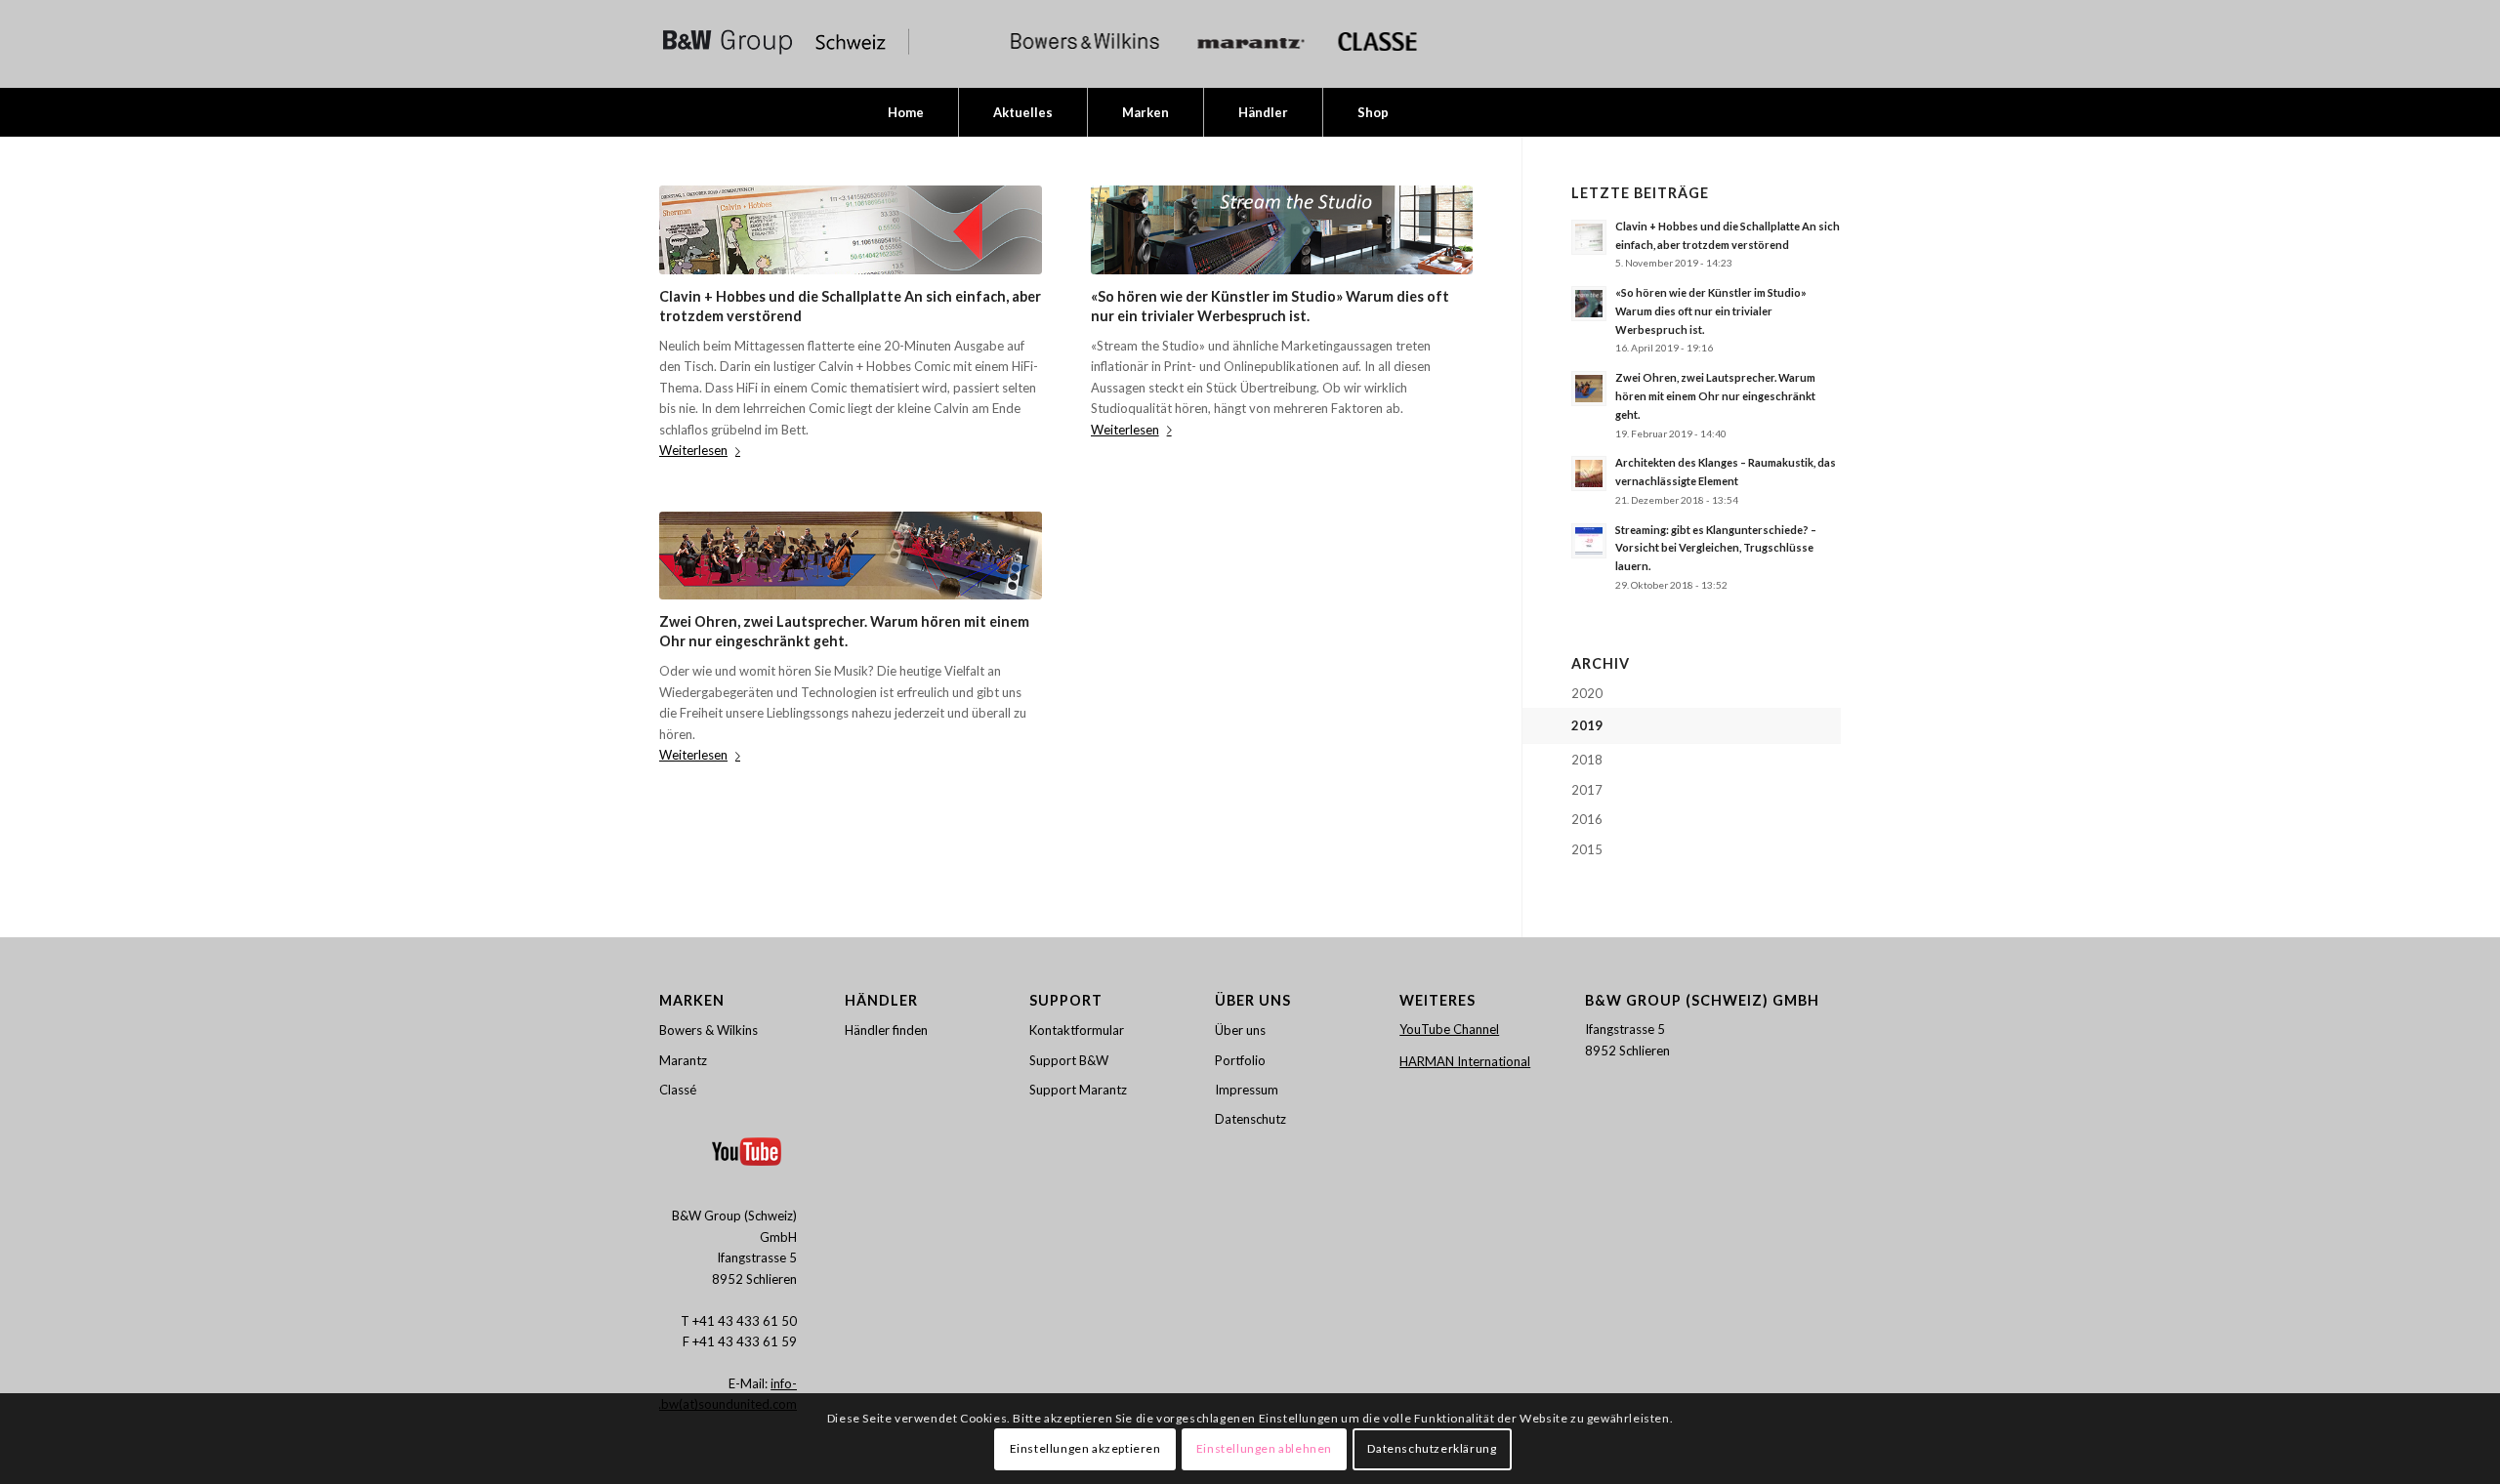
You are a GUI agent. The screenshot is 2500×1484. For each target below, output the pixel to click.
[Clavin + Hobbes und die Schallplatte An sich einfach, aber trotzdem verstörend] (851, 230)
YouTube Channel (1449, 1029)
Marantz (683, 1060)
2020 (1587, 693)
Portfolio (1240, 1060)
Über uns (1240, 1030)
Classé (678, 1090)
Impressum (1247, 1090)
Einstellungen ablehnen (1264, 1449)
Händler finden (886, 1030)
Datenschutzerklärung (1432, 1449)
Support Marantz (1078, 1090)
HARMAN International (1465, 1061)
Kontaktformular (1077, 1030)
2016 (1587, 819)
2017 (1587, 790)
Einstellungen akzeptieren (1085, 1449)
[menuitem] (906, 112)
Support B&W (1069, 1060)
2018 (1587, 760)
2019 (1587, 725)
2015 (1587, 849)
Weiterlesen (693, 450)
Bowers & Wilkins (708, 1030)
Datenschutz (1250, 1119)
